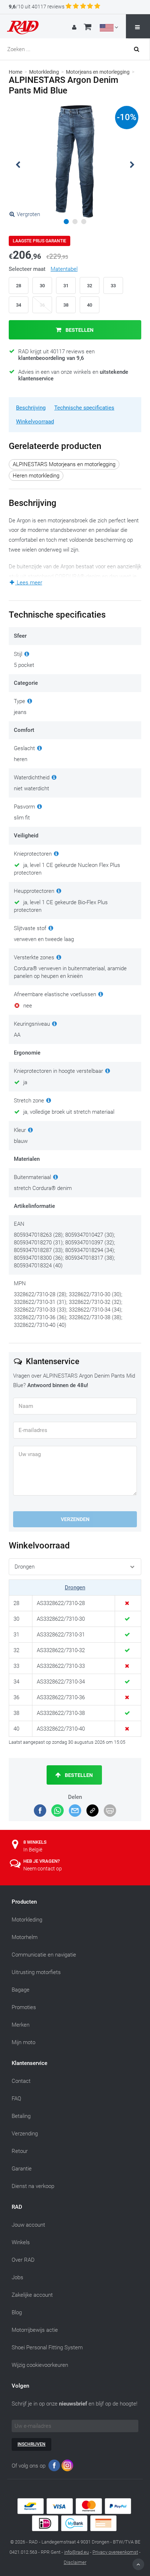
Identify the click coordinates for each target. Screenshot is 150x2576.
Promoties (24, 2007)
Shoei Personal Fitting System (47, 2347)
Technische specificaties (84, 408)
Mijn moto (23, 2042)
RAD (17, 2207)
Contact (21, 2081)
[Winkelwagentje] (88, 28)
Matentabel (64, 269)
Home (15, 72)
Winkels (21, 2242)
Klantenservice (29, 2063)
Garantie (22, 2169)
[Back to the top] (138, 2564)
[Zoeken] (139, 49)
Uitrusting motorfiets (36, 1972)
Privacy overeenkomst (115, 2552)
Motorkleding (44, 72)
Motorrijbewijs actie (35, 2330)
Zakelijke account (32, 2295)
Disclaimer (75, 2562)
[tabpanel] (75, 162)
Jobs (17, 2277)
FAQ (16, 2099)
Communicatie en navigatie (44, 1955)
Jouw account (28, 2225)
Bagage (21, 1990)
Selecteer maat (43, 269)
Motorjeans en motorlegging (98, 72)
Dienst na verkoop (33, 2186)
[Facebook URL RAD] (54, 2467)
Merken (21, 2025)
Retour (20, 2151)
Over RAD (23, 2260)
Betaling (21, 2116)
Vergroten (28, 214)
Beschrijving (31, 408)
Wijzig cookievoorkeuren (40, 2365)
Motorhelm (25, 1937)
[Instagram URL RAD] (67, 2467)
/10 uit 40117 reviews (37, 7)
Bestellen (79, 330)
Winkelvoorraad (35, 422)
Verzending (25, 2134)
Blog (17, 2312)
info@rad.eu (76, 2552)
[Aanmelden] (75, 27)
